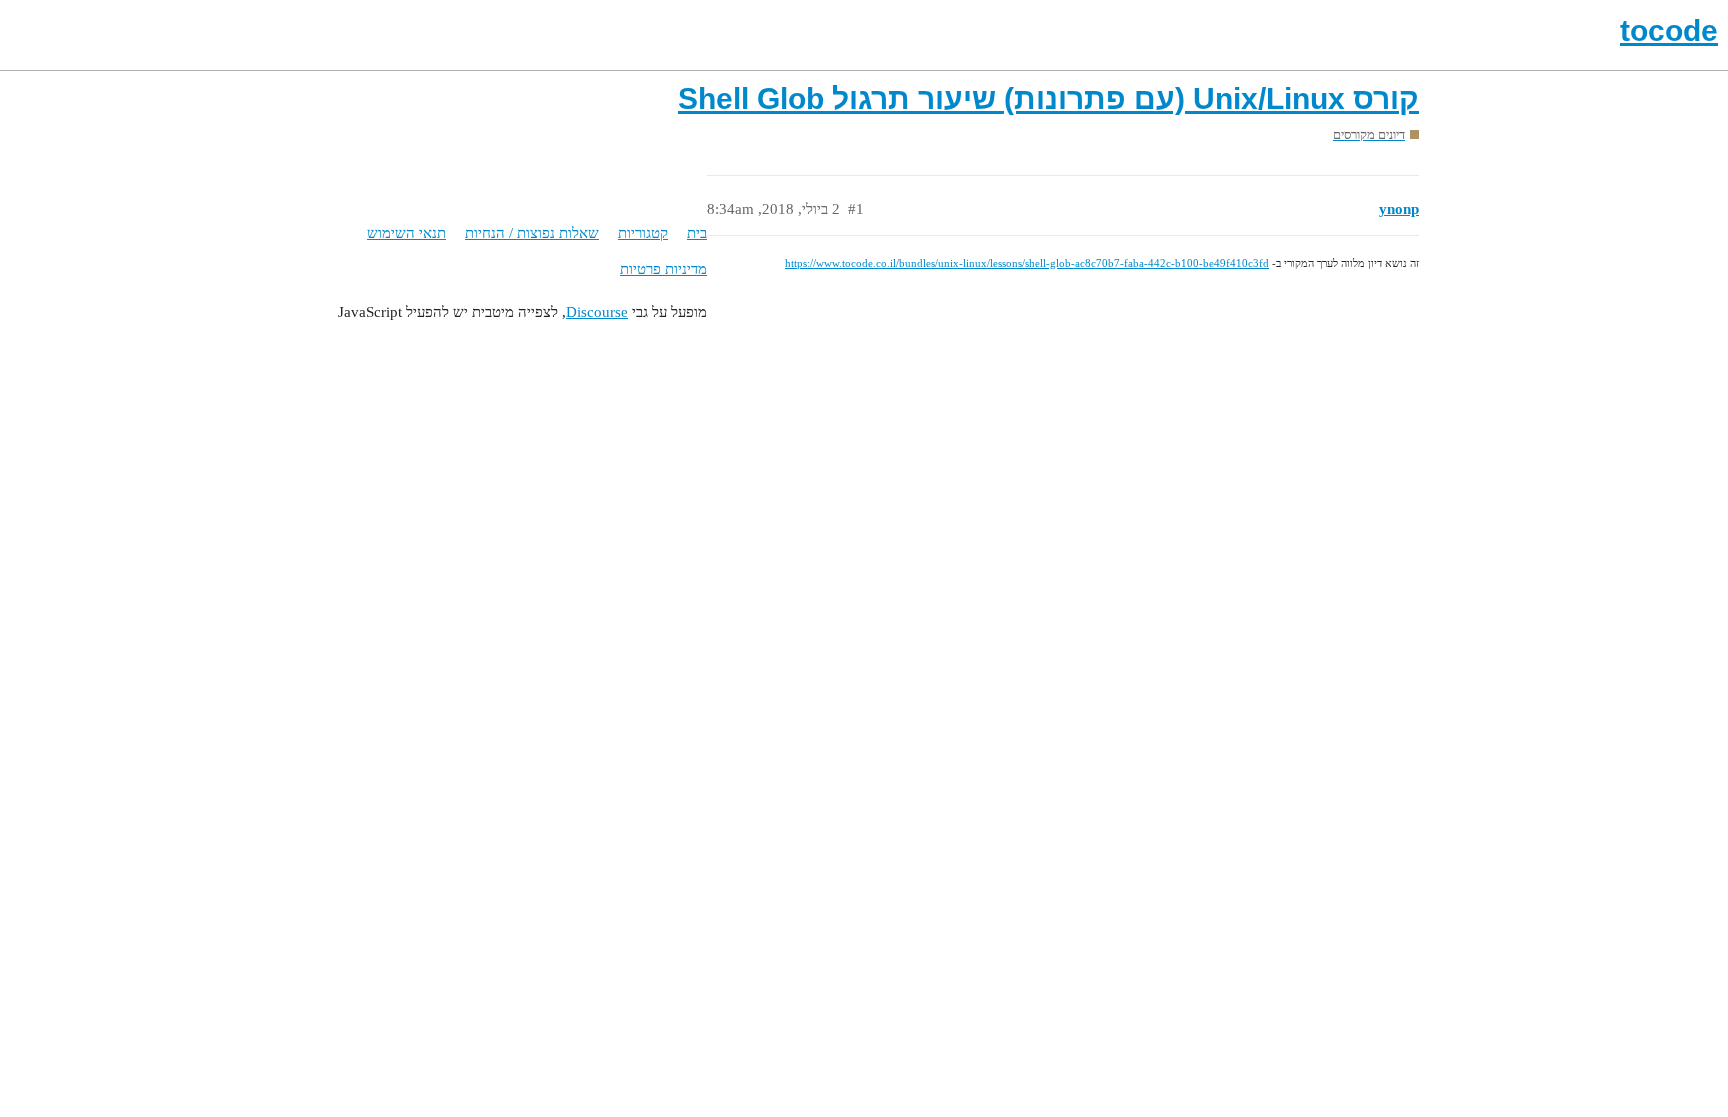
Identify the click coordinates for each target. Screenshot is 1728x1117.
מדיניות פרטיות (663, 269)
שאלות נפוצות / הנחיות (532, 233)
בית (697, 233)
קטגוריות (643, 233)
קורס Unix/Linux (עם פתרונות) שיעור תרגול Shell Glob (1048, 98)
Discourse (597, 312)
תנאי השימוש (406, 233)
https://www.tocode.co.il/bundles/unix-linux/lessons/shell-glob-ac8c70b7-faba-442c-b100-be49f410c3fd (1027, 263)
